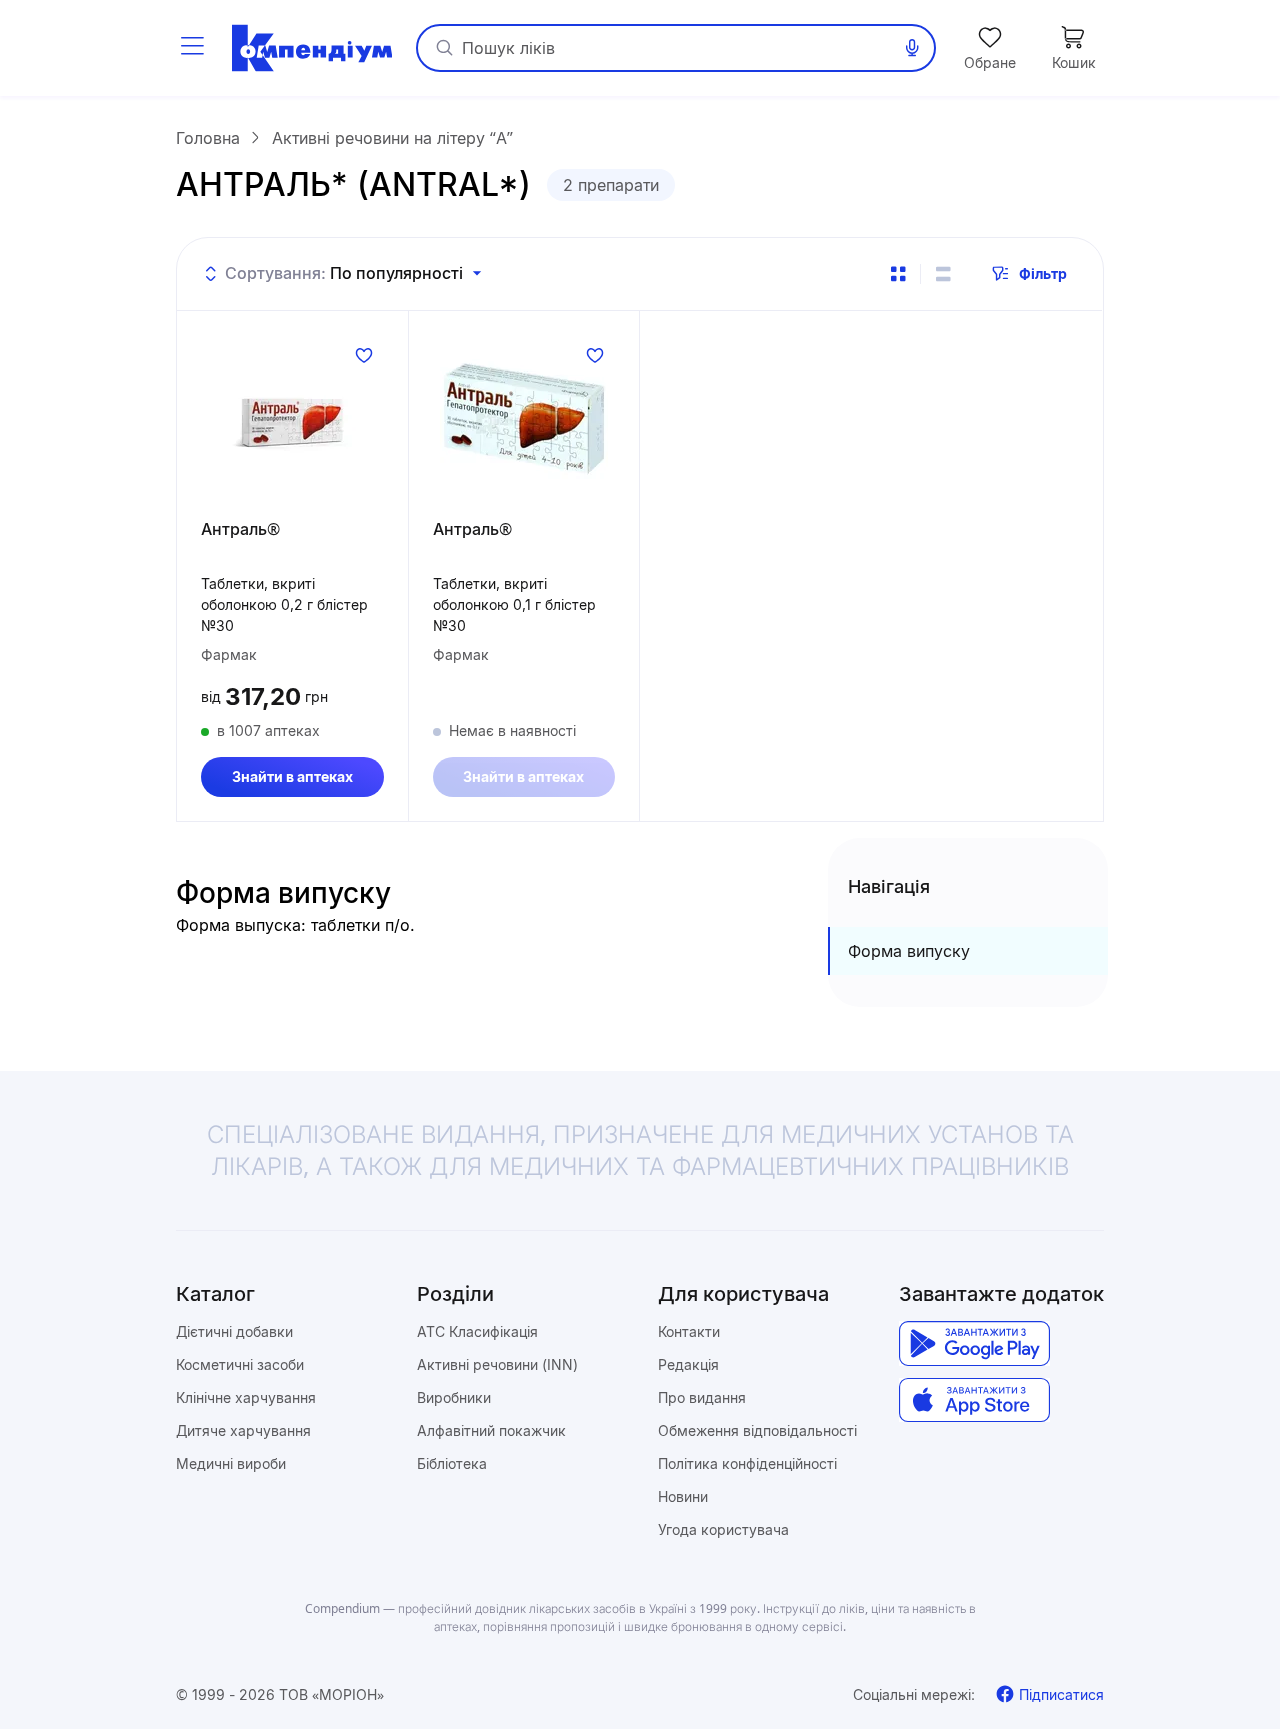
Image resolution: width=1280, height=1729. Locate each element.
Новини (683, 1496)
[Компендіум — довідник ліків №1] (312, 48)
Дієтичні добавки (234, 1331)
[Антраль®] (292, 419)
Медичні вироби (231, 1463)
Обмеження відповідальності (757, 1430)
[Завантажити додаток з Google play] (974, 1343)
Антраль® (240, 529)
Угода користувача (723, 1529)
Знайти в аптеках (292, 776)
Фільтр (1043, 273)
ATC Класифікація (477, 1331)
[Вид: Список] (943, 274)
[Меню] (192, 48)
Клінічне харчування (246, 1397)
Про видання (702, 1397)
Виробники (454, 1397)
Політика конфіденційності (747, 1463)
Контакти (689, 1331)
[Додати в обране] (364, 355)
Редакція (688, 1364)
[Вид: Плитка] (898, 274)
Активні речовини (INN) (497, 1364)
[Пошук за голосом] (912, 48)
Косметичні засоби (240, 1364)
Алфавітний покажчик (491, 1430)
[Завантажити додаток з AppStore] (974, 1400)
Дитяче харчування (243, 1430)
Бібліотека (452, 1463)
